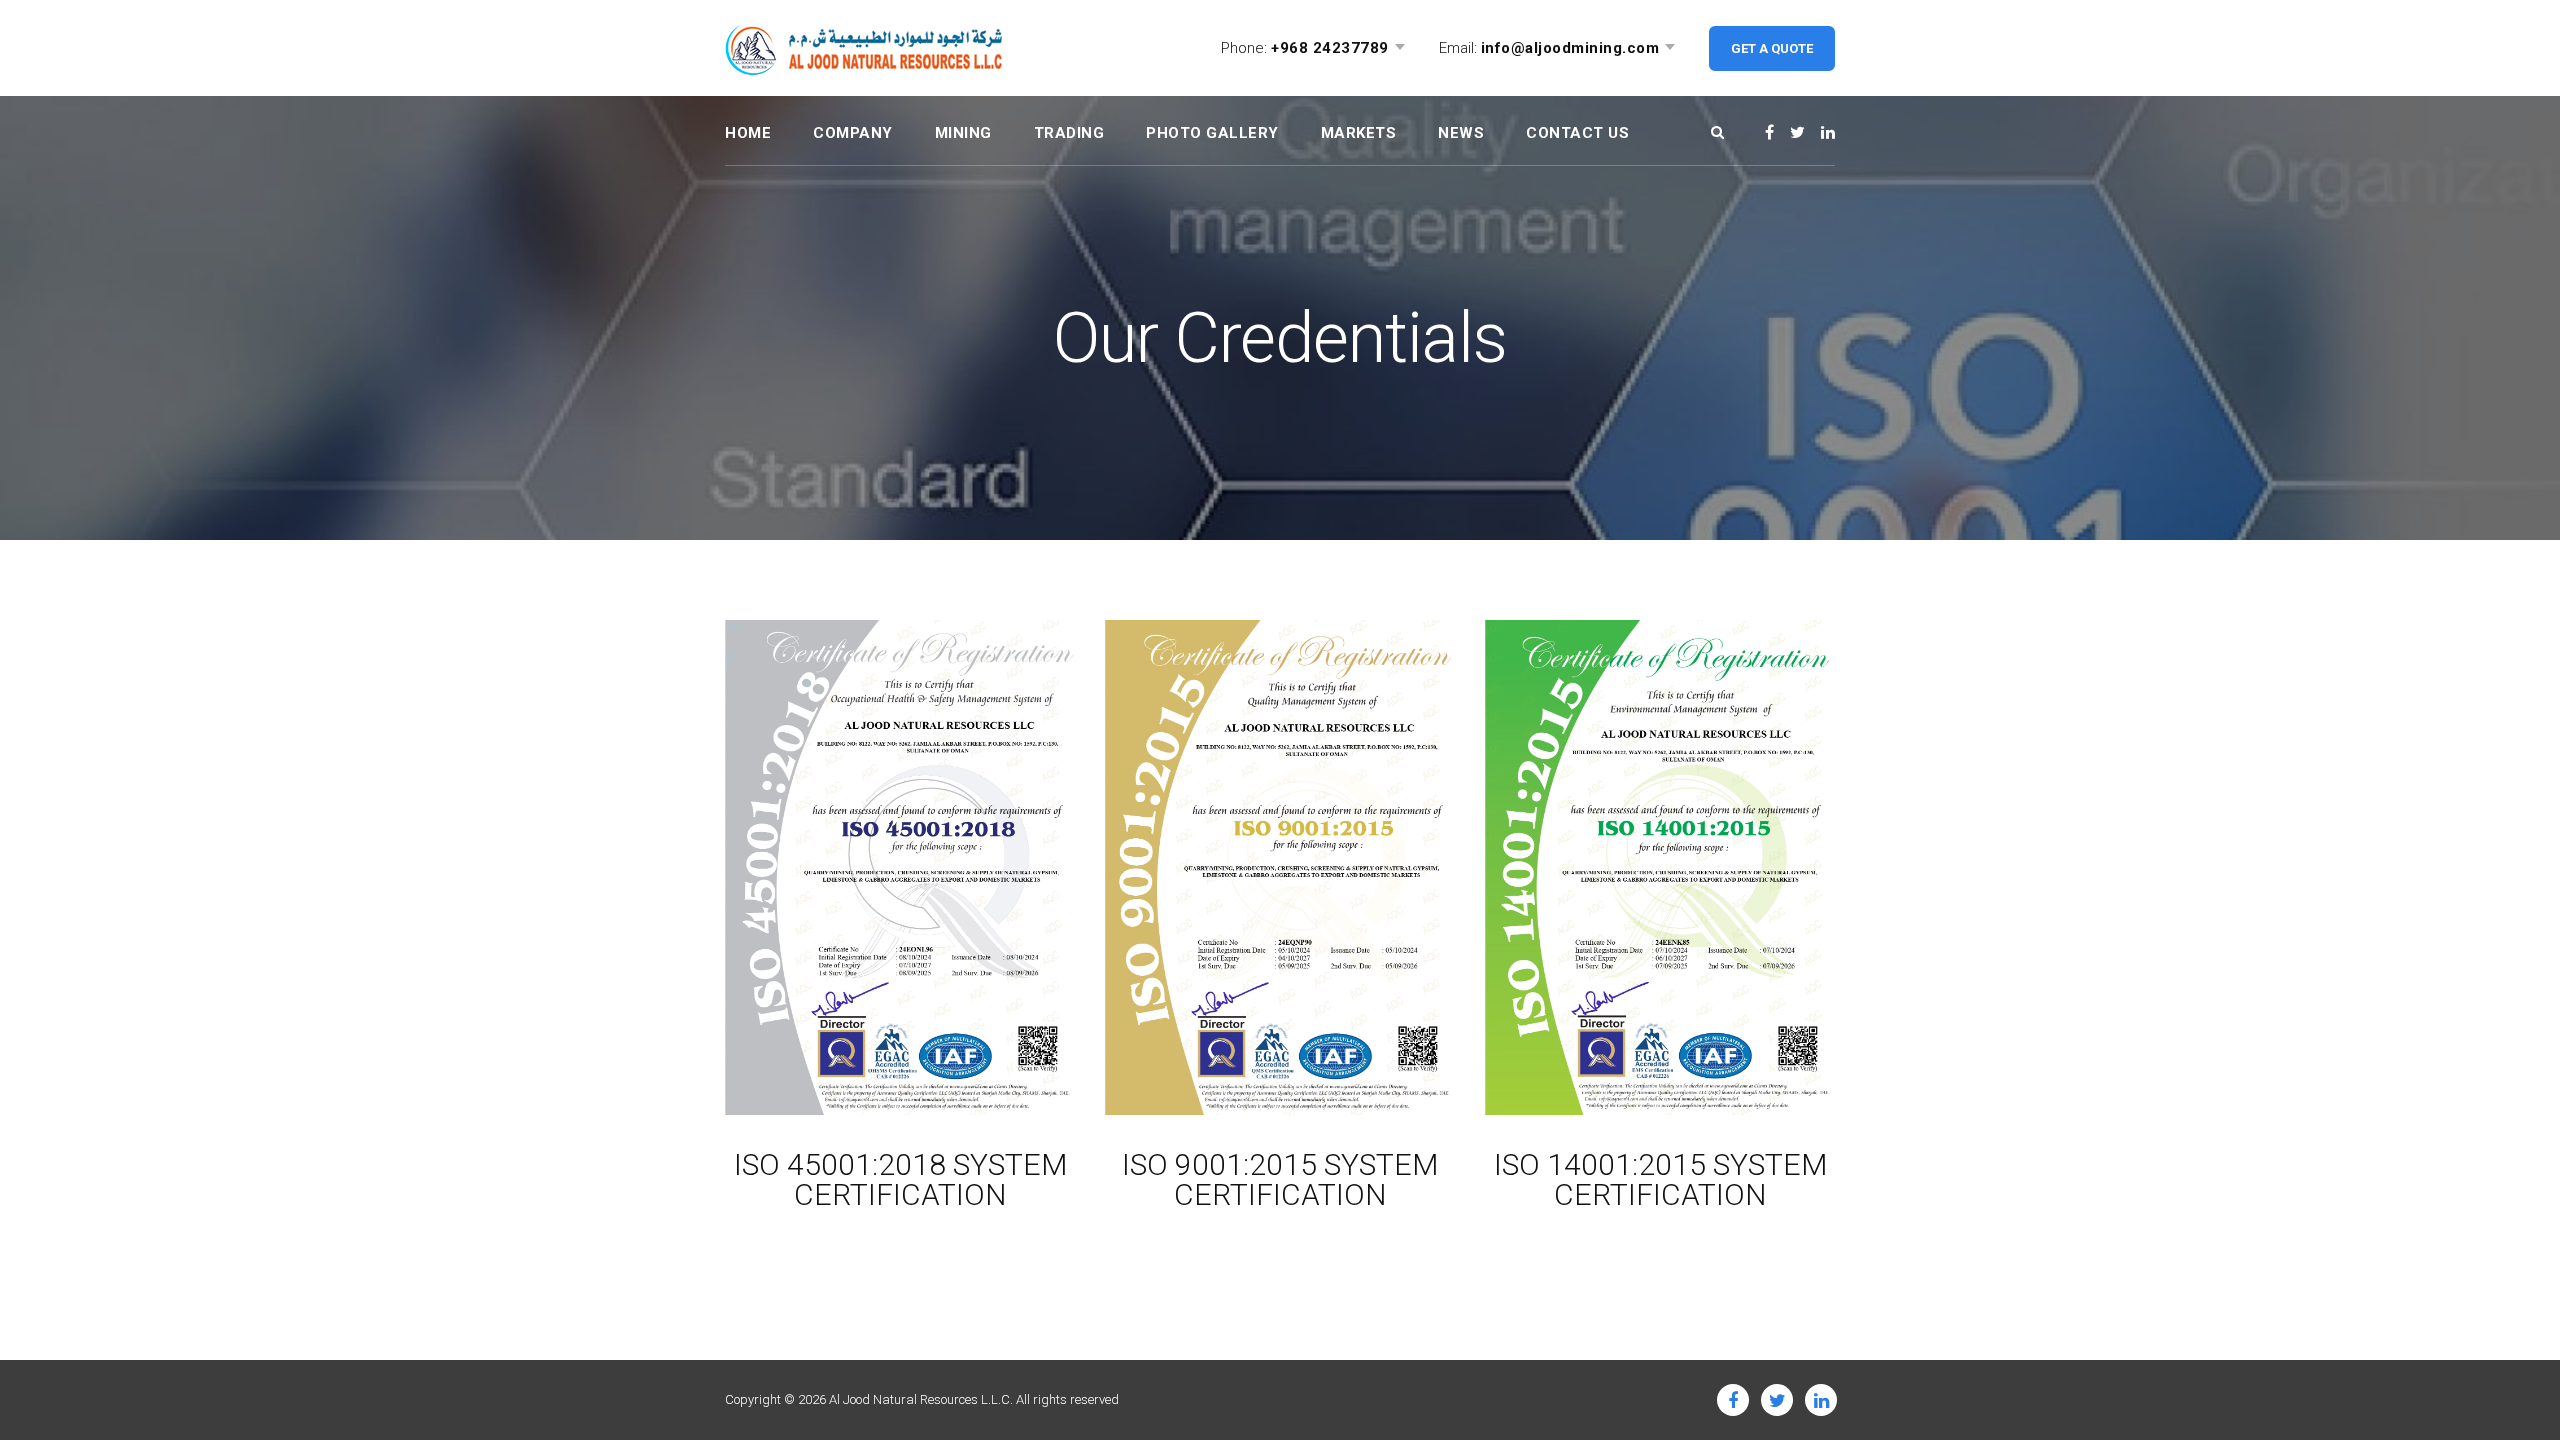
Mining (963, 133)
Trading (1069, 133)
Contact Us (1577, 133)
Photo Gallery (1212, 133)
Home (748, 133)
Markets (1359, 133)
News (1461, 133)
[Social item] (1769, 133)
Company (853, 133)
